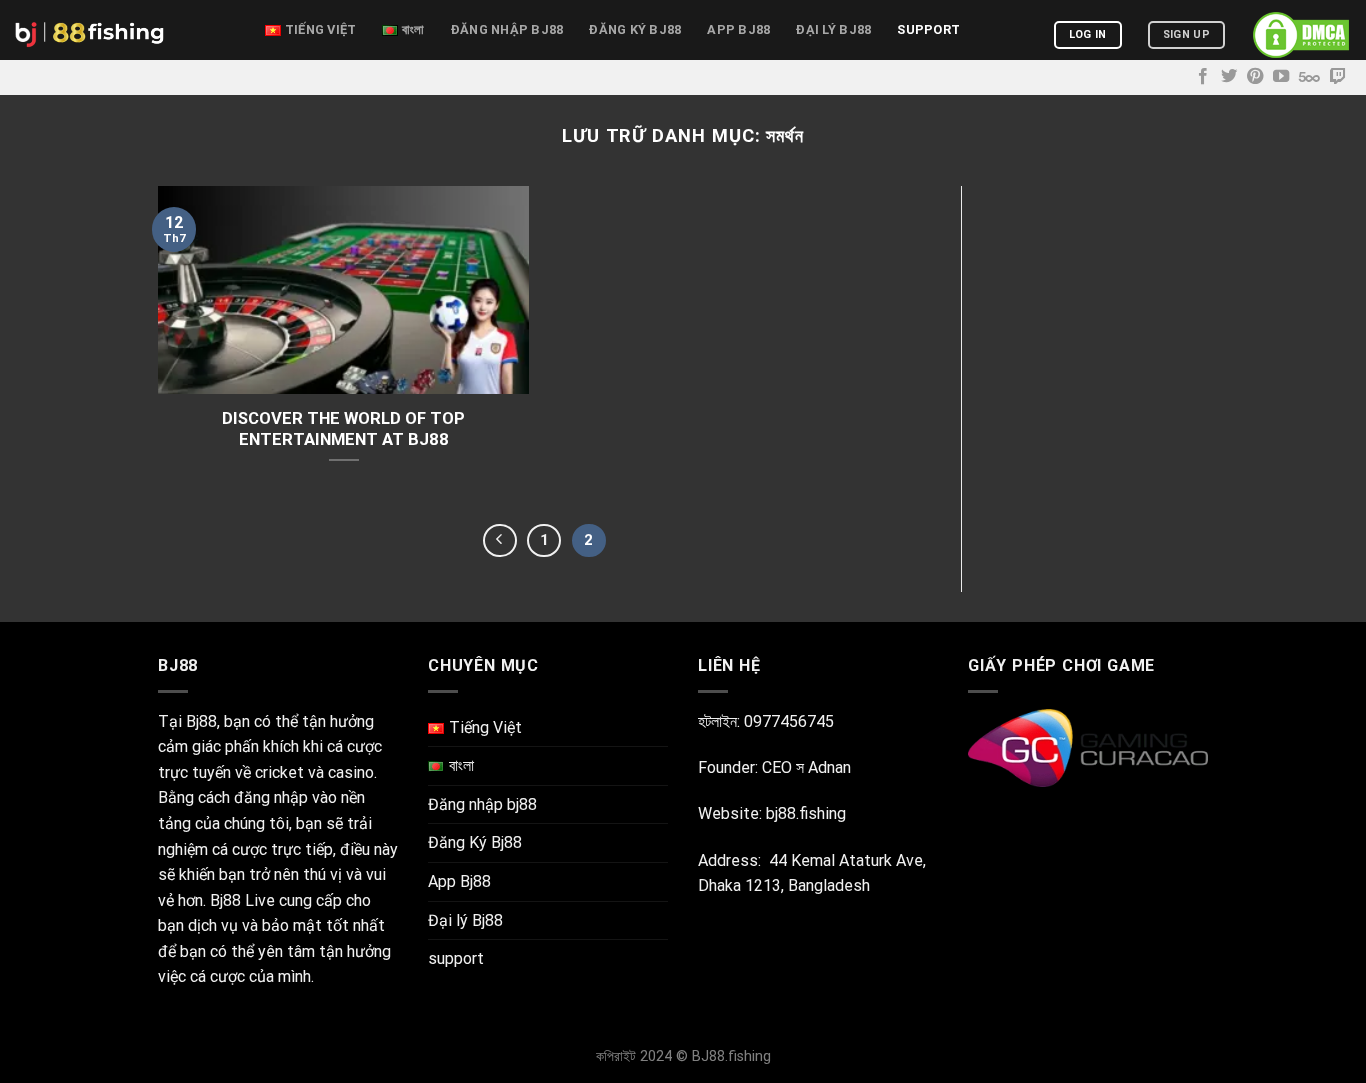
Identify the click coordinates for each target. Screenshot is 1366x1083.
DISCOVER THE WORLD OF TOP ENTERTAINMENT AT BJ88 (343, 429)
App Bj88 (738, 29)
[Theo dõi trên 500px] (1309, 77)
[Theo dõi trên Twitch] (1338, 77)
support (928, 29)
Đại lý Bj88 (833, 29)
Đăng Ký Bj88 (635, 29)
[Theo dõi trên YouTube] (1281, 77)
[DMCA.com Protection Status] (1301, 35)
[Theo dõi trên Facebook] (1203, 77)
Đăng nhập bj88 (507, 29)
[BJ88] (125, 30)
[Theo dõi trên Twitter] (1229, 77)
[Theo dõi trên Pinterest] (1255, 77)
